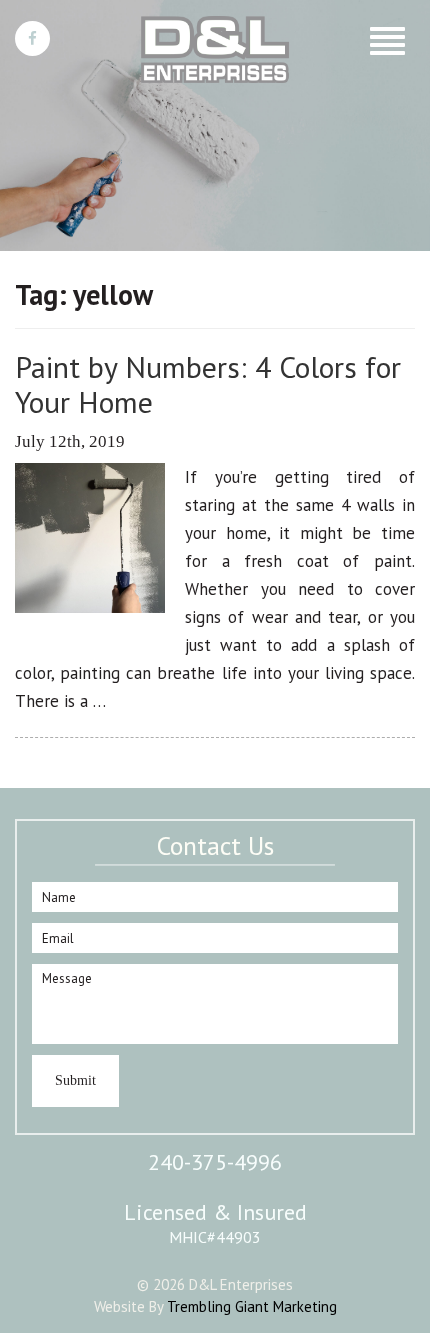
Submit (75, 1080)
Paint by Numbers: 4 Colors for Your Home (208, 384)
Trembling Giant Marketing (252, 1306)
